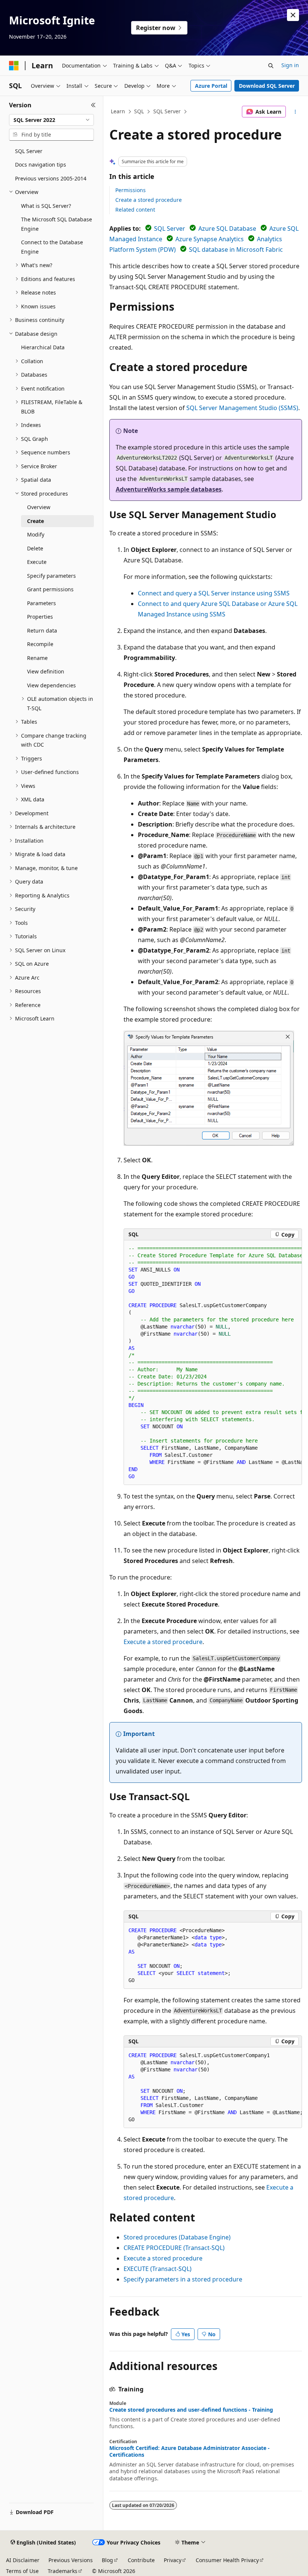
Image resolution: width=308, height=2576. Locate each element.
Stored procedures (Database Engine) (177, 2237)
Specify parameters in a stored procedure (183, 2279)
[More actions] (295, 112)
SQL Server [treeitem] (29, 151)
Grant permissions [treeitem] (50, 589)
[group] (213, 1362)
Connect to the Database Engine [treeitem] (52, 247)
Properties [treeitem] (40, 617)
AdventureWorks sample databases (169, 489)
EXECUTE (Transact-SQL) (158, 2269)
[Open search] (271, 66)
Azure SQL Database (227, 228)
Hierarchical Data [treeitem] (43, 347)
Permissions (131, 190)
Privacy (173, 2560)
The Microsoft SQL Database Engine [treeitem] (57, 224)
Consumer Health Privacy (227, 2560)
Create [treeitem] (35, 521)
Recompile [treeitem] (40, 644)
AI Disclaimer (23, 2560)
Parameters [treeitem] (42, 603)
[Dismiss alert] (293, 15)
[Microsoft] (14, 66)
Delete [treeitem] (35, 548)
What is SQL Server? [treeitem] (46, 206)
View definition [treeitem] (46, 671)
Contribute (141, 2560)
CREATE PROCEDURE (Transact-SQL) (174, 2248)
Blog (107, 2560)
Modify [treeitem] (36, 534)
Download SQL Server (267, 86)
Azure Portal (211, 86)
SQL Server (167, 111)
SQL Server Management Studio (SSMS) (242, 408)
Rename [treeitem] (37, 658)
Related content (135, 210)
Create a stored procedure (149, 200)
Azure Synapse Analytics (210, 239)
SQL (139, 111)
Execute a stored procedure (163, 1642)
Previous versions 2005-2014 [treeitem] (51, 178)
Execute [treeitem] (37, 562)
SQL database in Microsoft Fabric (236, 249)
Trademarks (63, 2571)
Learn (118, 111)
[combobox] (51, 120)
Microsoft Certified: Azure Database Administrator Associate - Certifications (189, 2451)
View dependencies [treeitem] (51, 685)
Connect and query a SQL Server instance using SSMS (214, 593)
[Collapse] (93, 105)
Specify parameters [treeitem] (51, 576)
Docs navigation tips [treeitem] (41, 165)
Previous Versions (71, 2560)
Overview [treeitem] (39, 507)
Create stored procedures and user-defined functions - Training (191, 2410)
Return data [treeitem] (42, 630)
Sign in (290, 65)
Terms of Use (22, 2571)
